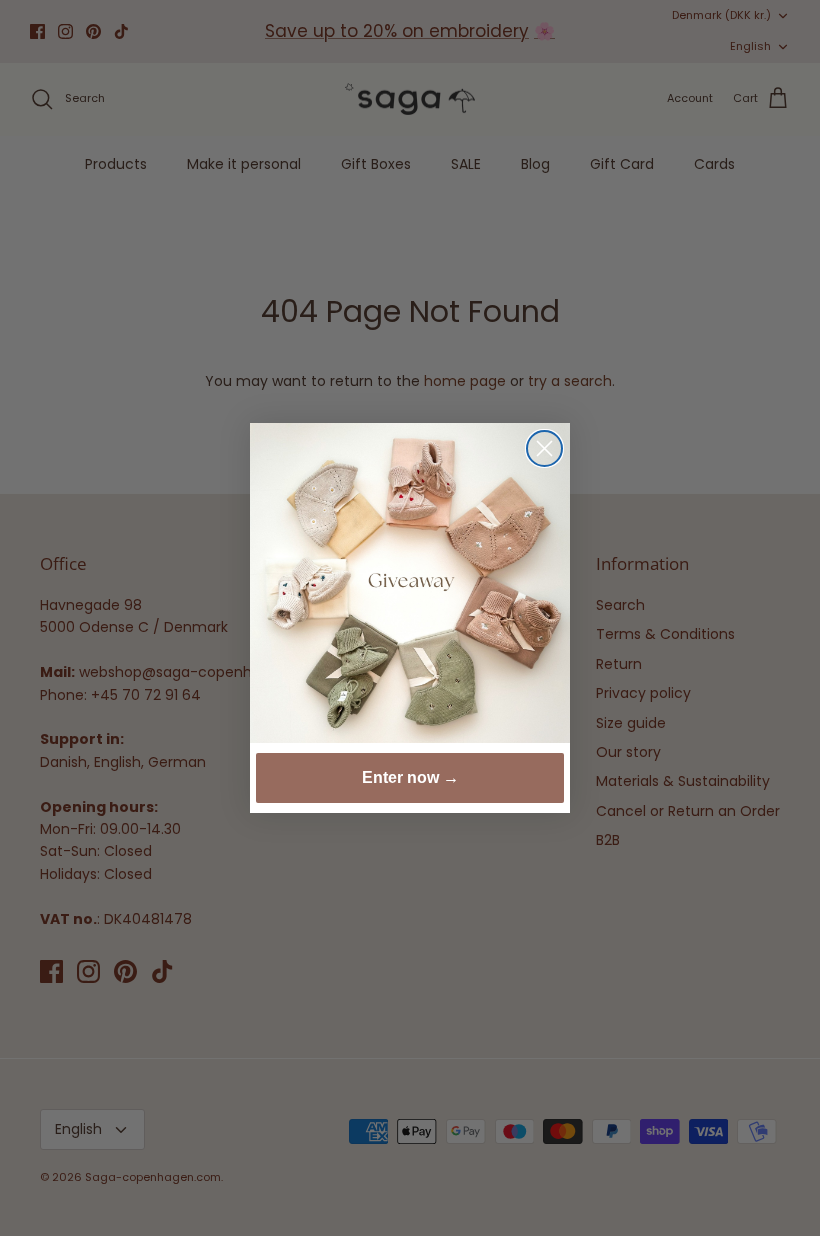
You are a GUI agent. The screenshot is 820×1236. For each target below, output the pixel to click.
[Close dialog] (544, 448)
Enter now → (410, 777)
